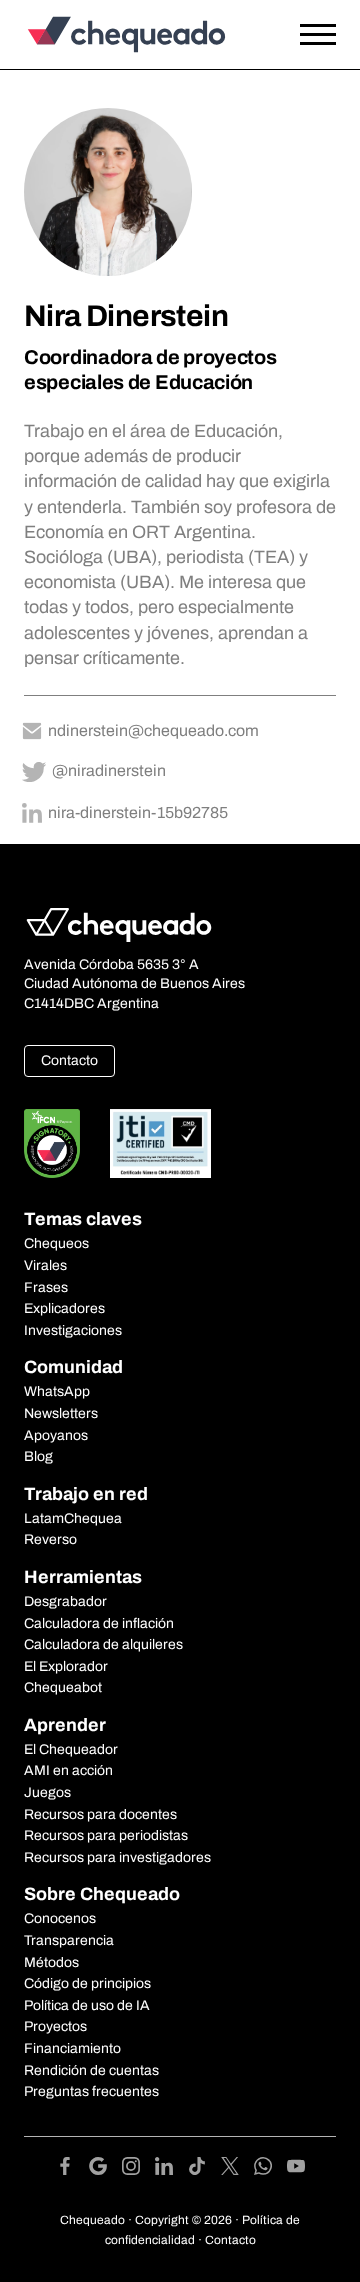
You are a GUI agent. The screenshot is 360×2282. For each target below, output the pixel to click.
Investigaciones (73, 1330)
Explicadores (64, 1308)
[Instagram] (138, 2169)
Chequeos (56, 1243)
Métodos (51, 1962)
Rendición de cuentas (91, 2070)
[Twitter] (237, 2169)
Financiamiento (72, 2048)
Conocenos (60, 1918)
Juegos (47, 1792)
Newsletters (61, 1413)
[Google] (105, 2169)
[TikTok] (204, 2169)
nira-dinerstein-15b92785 (138, 812)
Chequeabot (63, 1687)
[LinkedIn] (171, 2169)
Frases (46, 1287)
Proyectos (55, 2026)
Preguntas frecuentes (91, 2091)
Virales (45, 1265)
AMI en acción (68, 1770)
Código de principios (87, 1983)
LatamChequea (73, 1518)
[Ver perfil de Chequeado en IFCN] (52, 1143)
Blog (38, 1456)
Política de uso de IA (87, 2005)
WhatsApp (57, 1391)
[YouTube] (296, 2169)
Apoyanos (56, 1435)
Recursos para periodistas (106, 1835)
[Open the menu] (318, 35)
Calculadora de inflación (99, 1623)
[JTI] (161, 1143)
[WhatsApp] (270, 2169)
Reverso (50, 1539)
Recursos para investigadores (117, 1857)
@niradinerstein (109, 770)
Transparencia (69, 1940)
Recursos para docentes (100, 1814)
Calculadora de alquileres (103, 1644)
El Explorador (66, 1666)
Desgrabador (65, 1601)
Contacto (69, 1060)
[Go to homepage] (137, 34)
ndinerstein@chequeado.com (153, 730)
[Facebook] (72, 2169)
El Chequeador (71, 1749)
